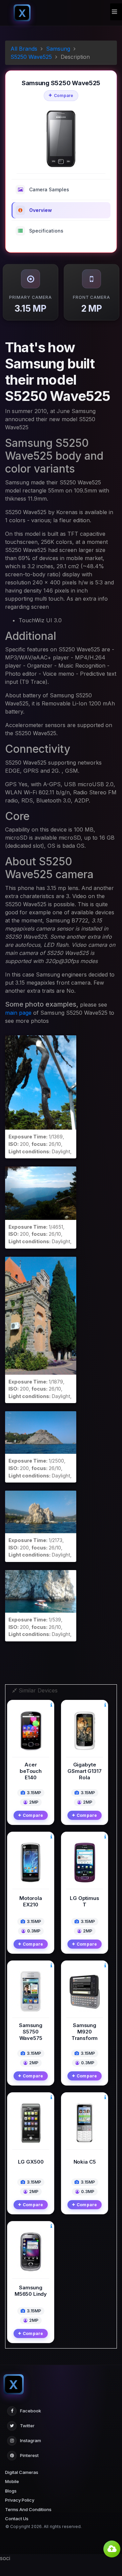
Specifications (46, 231)
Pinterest (29, 2455)
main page (18, 1013)
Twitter (27, 2426)
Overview (40, 210)
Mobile (12, 2481)
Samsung (58, 49)
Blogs (11, 2491)
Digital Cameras (22, 2472)
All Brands (24, 49)
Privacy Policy (20, 2500)
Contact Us (17, 2519)
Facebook (30, 2411)
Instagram (30, 2440)
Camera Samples (49, 189)
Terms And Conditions (28, 2509)
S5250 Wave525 (31, 57)
